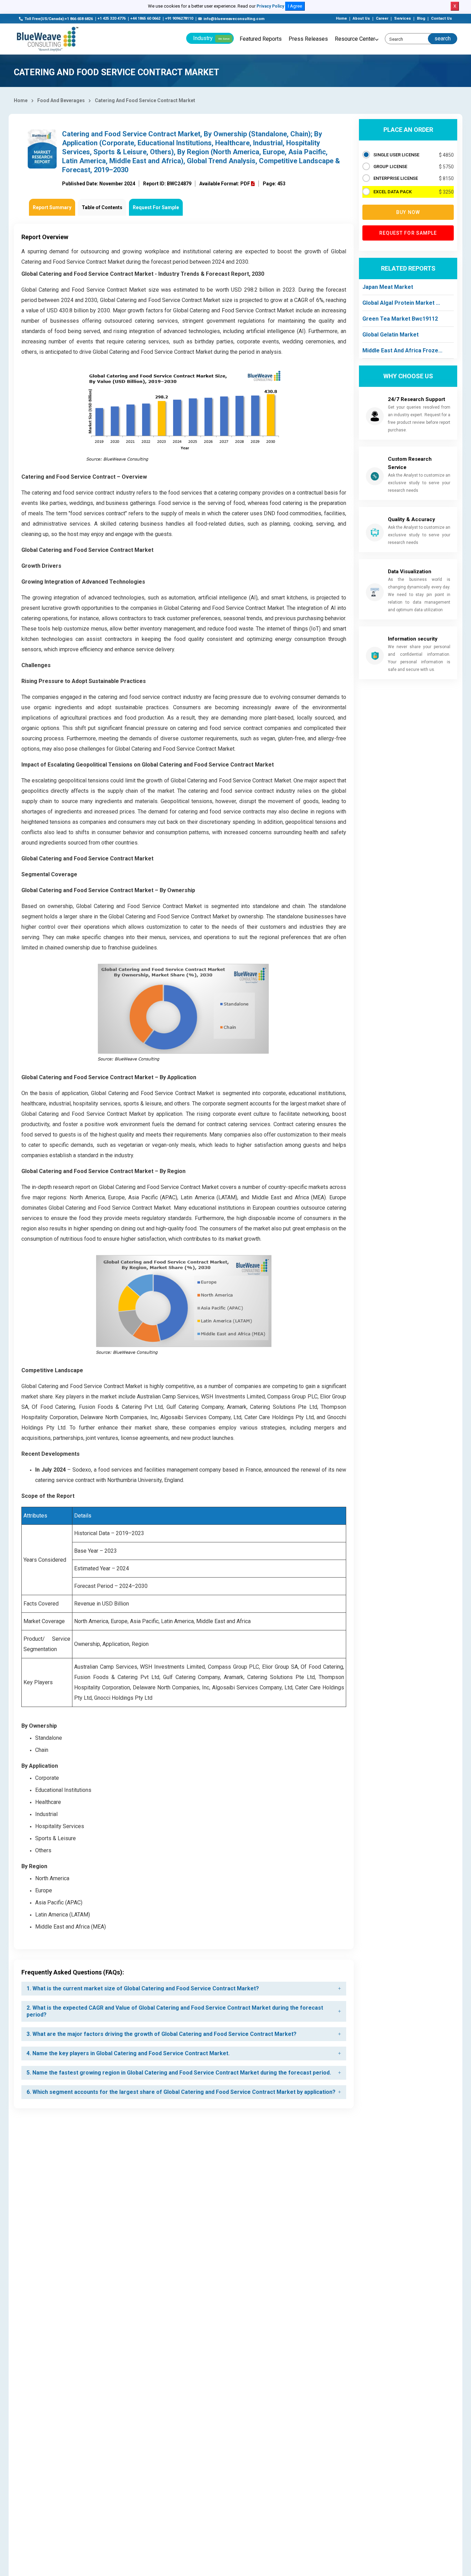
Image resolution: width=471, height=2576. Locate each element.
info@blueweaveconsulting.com (234, 19)
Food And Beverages (61, 100)
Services (403, 18)
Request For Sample (156, 207)
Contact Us (442, 18)
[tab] (184, 1989)
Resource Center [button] (355, 39)
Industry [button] (211, 38)
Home (341, 18)
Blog (421, 18)
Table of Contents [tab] (102, 207)
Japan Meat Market (388, 287)
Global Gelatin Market (390, 335)
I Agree (295, 6)
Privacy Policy (270, 6)
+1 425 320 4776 (112, 18)
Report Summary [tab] (52, 207)
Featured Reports (261, 39)
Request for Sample (408, 233)
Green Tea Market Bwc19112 (400, 319)
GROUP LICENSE (390, 167)
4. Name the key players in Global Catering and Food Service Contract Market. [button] (128, 2053)
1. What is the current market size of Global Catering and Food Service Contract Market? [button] (143, 1988)
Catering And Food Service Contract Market (145, 100)
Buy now (408, 212)
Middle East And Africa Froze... (402, 350)
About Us (361, 18)
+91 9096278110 (179, 18)
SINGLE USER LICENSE (396, 155)
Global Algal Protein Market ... (401, 303)
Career (382, 18)
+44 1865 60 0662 (145, 18)
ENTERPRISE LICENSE (396, 178)
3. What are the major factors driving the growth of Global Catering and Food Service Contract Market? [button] (162, 2034)
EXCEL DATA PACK (393, 192)
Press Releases (308, 39)
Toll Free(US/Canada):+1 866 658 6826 (59, 19)
